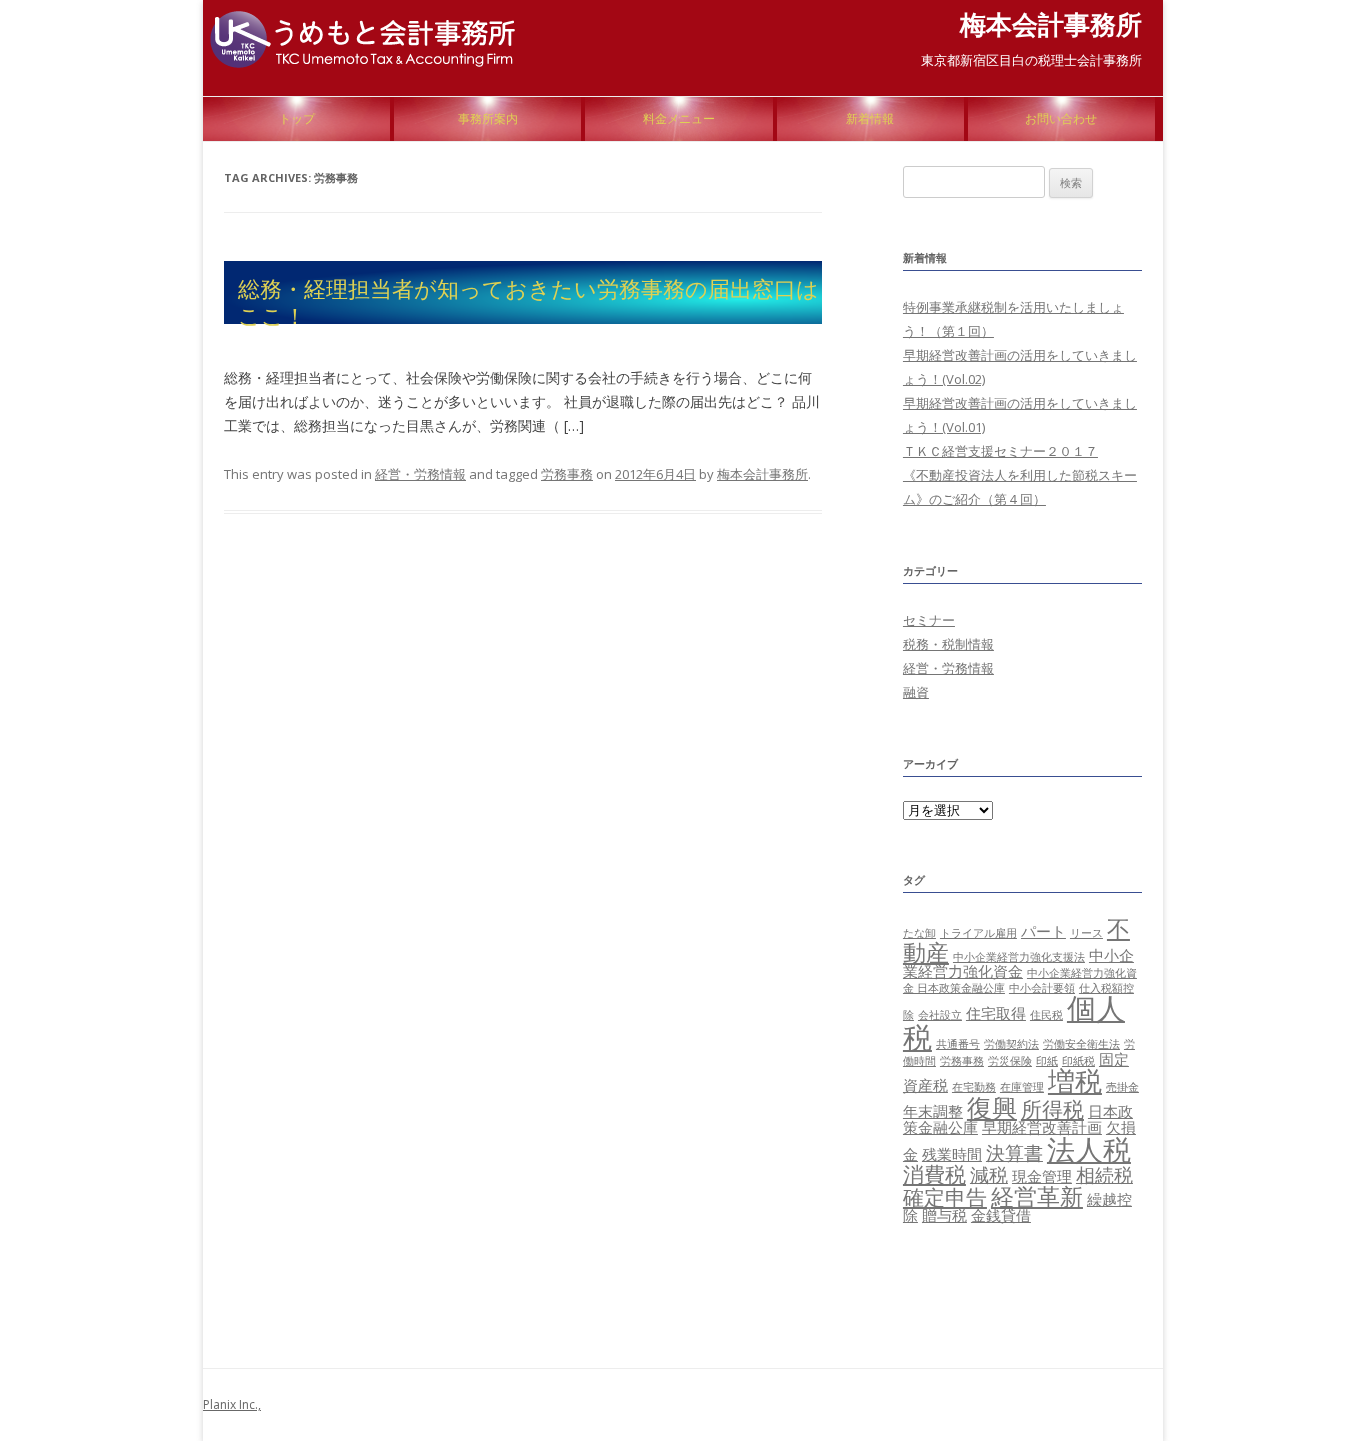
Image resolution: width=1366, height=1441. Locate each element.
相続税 (1104, 1174)
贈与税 (944, 1215)
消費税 (934, 1173)
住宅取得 (996, 1013)
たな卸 (919, 933)
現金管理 (1042, 1176)
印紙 (1047, 1061)
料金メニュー (679, 118)
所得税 (1052, 1108)
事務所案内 (488, 118)
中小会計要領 (1042, 988)
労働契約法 (1011, 1044)
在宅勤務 (974, 1087)
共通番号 (958, 1044)
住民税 (1046, 1015)
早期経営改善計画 (1042, 1127)
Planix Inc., (232, 1404)
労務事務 (567, 474)
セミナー (929, 620)
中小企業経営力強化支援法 (1019, 957)
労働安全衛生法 (1081, 1044)
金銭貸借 (1001, 1215)
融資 (916, 692)
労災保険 (1010, 1061)
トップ (297, 118)
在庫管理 (1022, 1087)
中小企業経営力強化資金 (1018, 963)
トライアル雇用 (978, 933)
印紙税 (1078, 1061)
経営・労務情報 (420, 474)
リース (1086, 933)
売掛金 (1122, 1087)
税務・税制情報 (948, 644)
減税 (989, 1174)
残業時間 (952, 1154)
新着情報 (870, 118)
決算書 (1014, 1152)
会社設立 (940, 1015)
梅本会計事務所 (1051, 24)
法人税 (1089, 1149)
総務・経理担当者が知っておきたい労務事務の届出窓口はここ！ (528, 301)
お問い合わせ (1061, 118)
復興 (992, 1107)
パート (1043, 931)
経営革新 (1037, 1196)
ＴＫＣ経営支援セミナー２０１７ (1000, 451)
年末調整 (933, 1111)
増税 (1075, 1081)
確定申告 (945, 1196)
